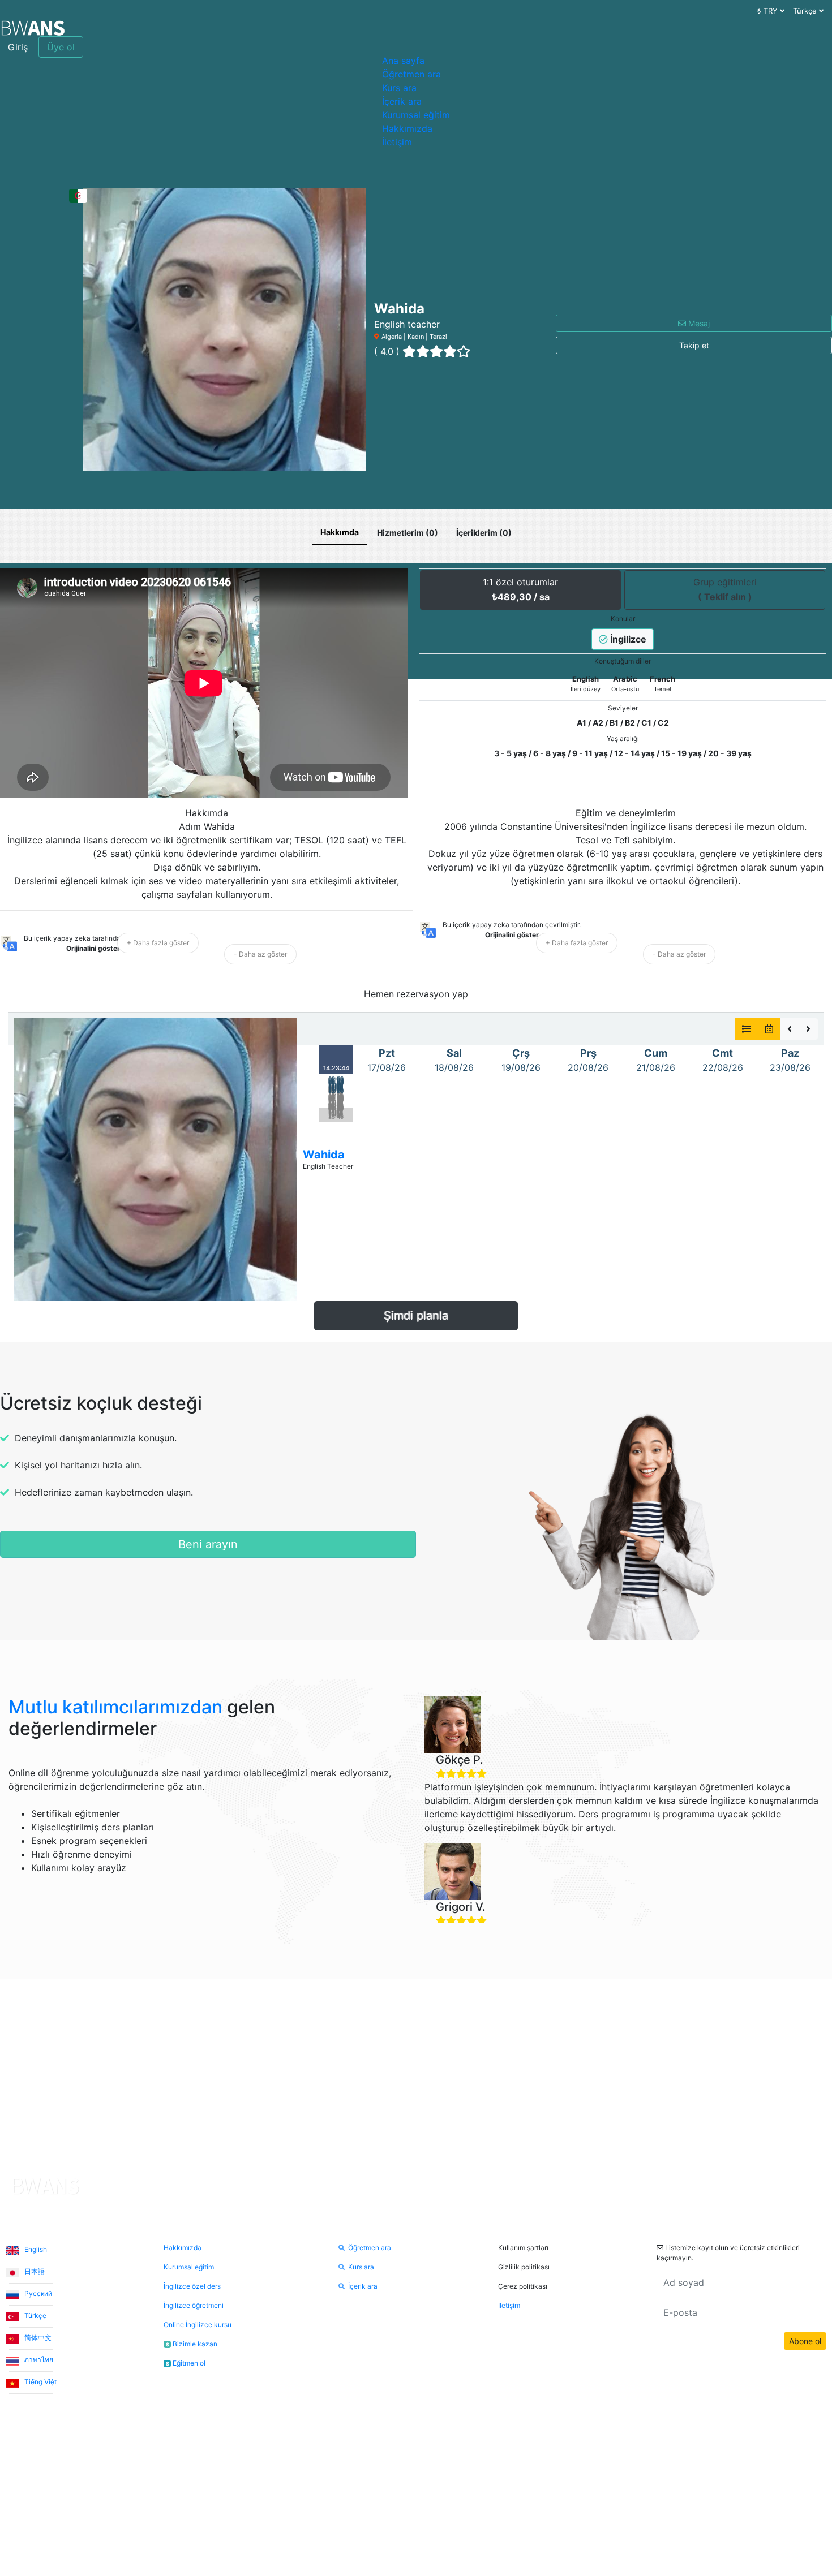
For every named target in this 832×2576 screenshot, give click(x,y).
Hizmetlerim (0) (408, 533)
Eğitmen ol (186, 2363)
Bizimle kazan (192, 2344)
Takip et (694, 345)
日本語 (34, 2271)
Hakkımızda (407, 128)
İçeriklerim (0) (484, 533)
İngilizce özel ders (192, 2286)
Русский (37, 2293)
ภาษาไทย (38, 2360)
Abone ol (805, 2341)
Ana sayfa (403, 61)
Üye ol (61, 47)
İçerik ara (402, 101)
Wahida (324, 1155)
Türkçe (35, 2316)
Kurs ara (399, 88)
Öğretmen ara (411, 74)
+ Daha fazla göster (158, 943)
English (35, 2249)
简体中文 (37, 2338)
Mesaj (698, 323)
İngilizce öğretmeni (194, 2305)
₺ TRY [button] (768, 11)
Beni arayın (208, 1544)
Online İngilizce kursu (198, 2325)
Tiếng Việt (40, 2382)
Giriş (18, 47)
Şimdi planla (416, 1316)
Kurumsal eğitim (416, 115)
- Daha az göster (260, 954)
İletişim (397, 142)
